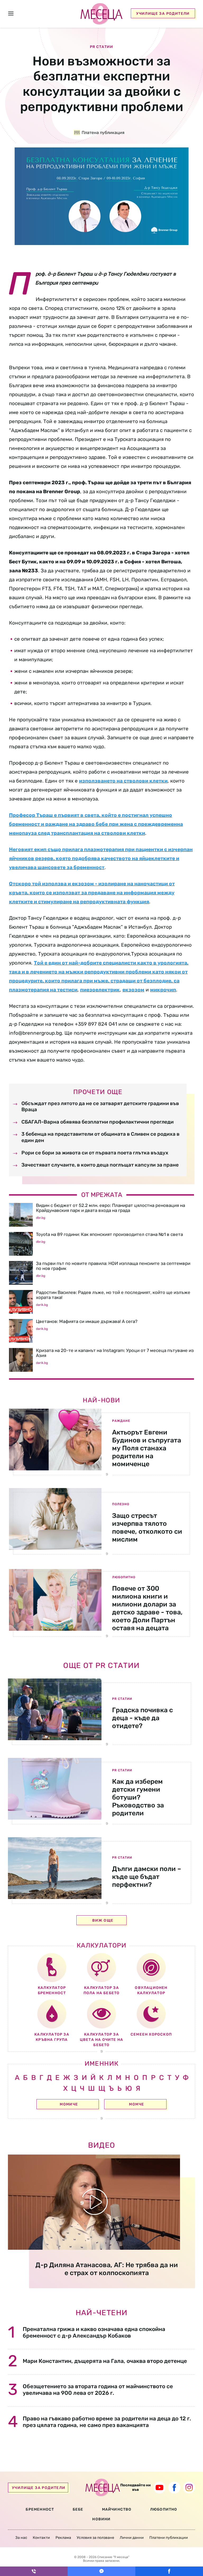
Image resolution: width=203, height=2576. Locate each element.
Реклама (63, 2538)
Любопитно (124, 1577)
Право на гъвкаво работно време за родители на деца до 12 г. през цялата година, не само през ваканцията (107, 2422)
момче (137, 2104)
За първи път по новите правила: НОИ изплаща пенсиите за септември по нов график (113, 1266)
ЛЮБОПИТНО (164, 2509)
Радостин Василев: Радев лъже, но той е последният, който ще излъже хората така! (113, 1295)
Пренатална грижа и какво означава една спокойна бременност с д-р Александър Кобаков (94, 2332)
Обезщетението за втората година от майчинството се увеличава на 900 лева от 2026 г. (98, 2390)
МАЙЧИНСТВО (117, 2509)
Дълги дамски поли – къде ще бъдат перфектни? (147, 1877)
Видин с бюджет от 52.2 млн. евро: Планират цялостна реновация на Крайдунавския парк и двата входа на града (110, 1208)
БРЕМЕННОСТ (40, 2509)
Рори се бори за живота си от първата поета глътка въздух (95, 1153)
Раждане (121, 1421)
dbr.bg (41, 1218)
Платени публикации (169, 2538)
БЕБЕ (78, 2509)
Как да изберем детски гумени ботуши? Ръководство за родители (138, 1797)
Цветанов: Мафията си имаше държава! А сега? (87, 1321)
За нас (21, 2538)
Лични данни (132, 2538)
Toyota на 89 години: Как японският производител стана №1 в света (109, 1234)
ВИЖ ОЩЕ (103, 1920)
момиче (69, 2104)
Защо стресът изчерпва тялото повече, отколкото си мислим (147, 1527)
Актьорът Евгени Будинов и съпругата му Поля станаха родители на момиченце (147, 1448)
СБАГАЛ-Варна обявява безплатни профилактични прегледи (98, 1122)
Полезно (121, 1504)
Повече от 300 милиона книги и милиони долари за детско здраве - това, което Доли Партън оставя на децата (147, 1608)
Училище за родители (163, 14)
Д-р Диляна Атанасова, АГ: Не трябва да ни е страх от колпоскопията (107, 2269)
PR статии (122, 1699)
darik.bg (42, 1305)
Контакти (41, 2538)
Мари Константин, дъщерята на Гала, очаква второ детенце (105, 2361)
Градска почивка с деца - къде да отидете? (142, 1718)
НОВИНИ (101, 2519)
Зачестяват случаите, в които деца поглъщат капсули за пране (100, 1165)
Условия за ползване (95, 2538)
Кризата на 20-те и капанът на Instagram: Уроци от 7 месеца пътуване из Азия (115, 1353)
